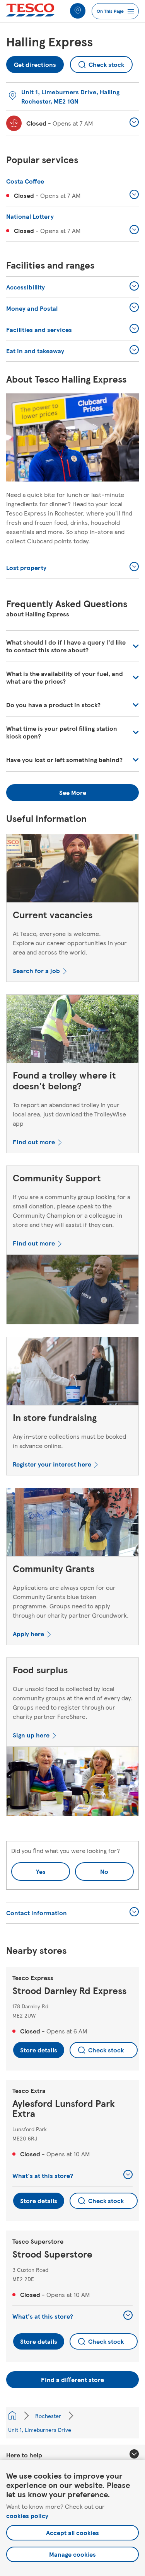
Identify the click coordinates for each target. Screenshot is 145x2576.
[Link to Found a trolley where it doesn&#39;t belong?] (72, 1030)
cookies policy (27, 2516)
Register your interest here (52, 1464)
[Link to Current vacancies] (72, 870)
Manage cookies (72, 2554)
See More (73, 792)
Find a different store (72, 2379)
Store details (39, 2050)
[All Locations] (12, 2416)
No (92, 1869)
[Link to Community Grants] (72, 1524)
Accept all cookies (72, 2533)
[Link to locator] (78, 11)
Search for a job (36, 971)
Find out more (34, 1142)
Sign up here (31, 1735)
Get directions (35, 62)
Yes (41, 1871)
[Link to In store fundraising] (72, 1373)
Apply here (28, 1634)
